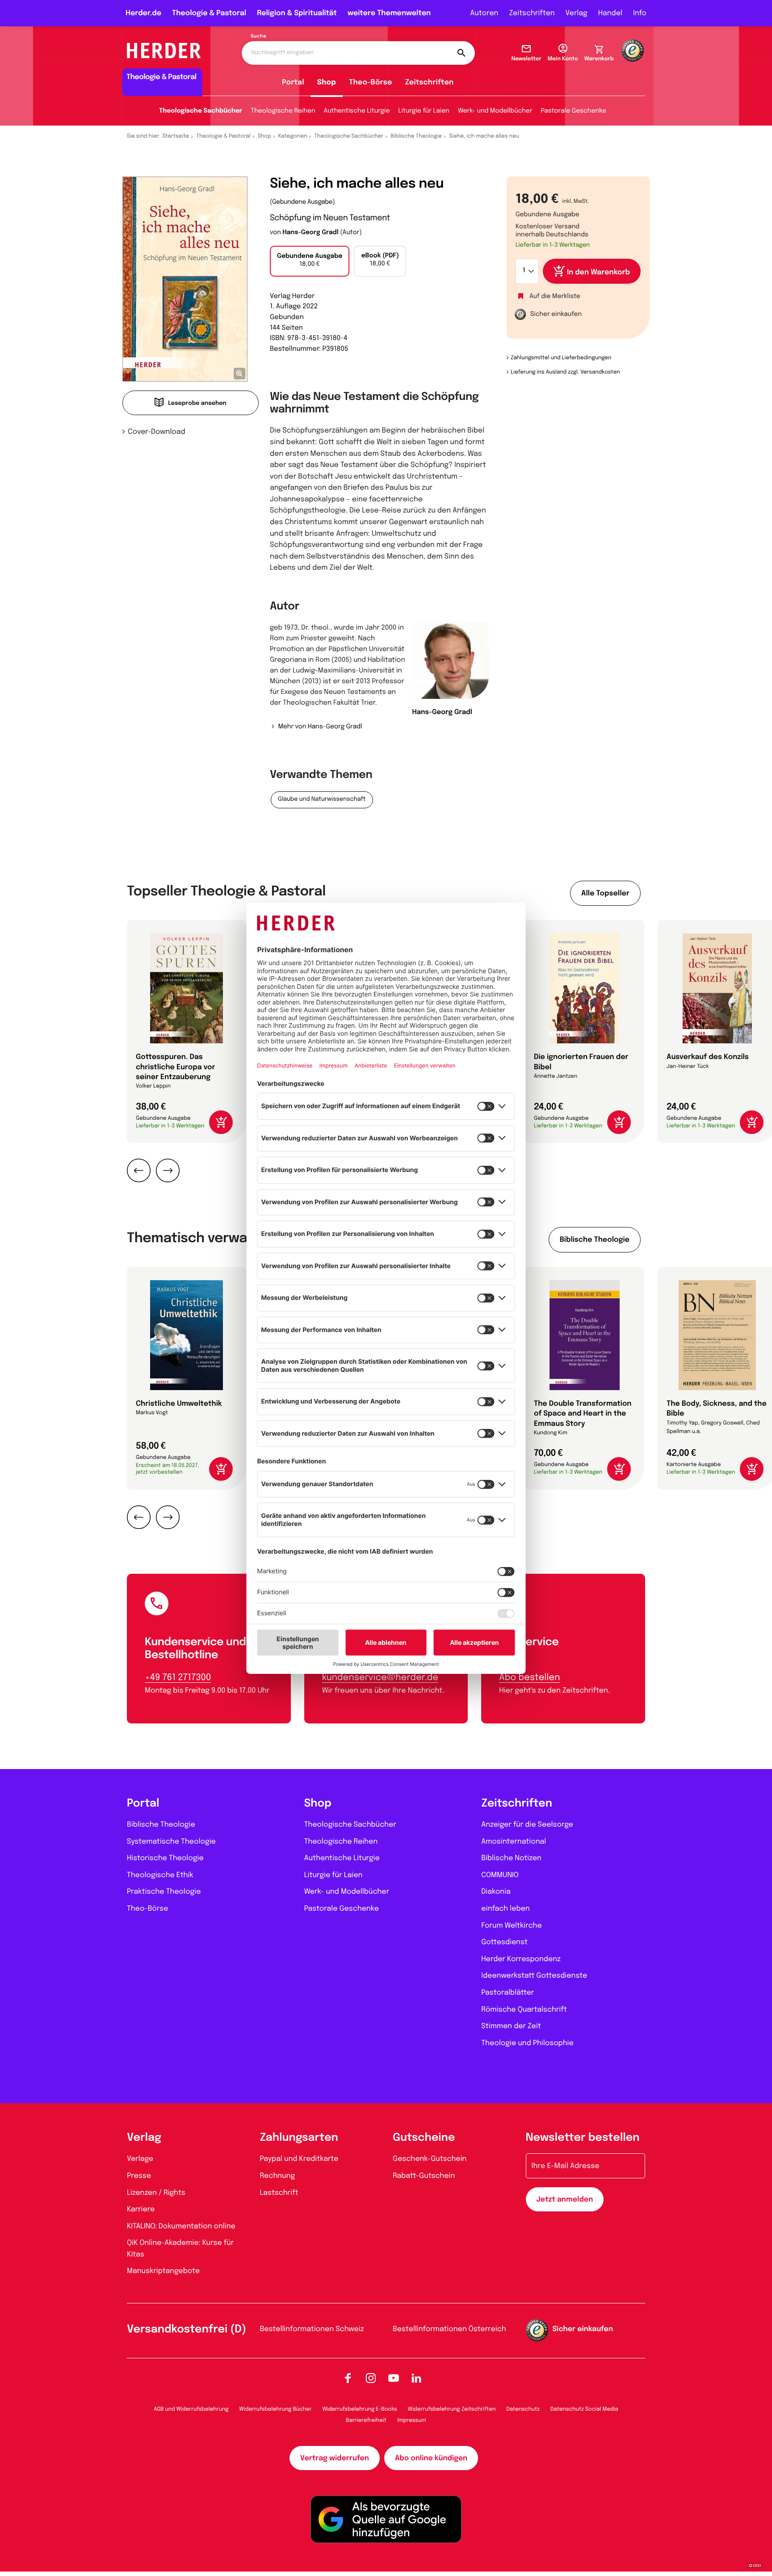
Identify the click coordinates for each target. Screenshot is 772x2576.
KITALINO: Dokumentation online (181, 2226)
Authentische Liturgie (357, 111)
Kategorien (293, 136)
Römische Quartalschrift (524, 2010)
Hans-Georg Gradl (310, 233)
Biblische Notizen (511, 1858)
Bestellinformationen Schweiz (312, 2329)
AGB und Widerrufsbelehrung (191, 2409)
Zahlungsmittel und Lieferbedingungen (561, 358)
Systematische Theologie (171, 1842)
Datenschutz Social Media (584, 2409)
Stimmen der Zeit (511, 2026)
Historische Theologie (165, 1858)
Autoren (484, 13)
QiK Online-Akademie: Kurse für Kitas (180, 2249)
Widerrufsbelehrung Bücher (276, 2409)
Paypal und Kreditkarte (299, 2159)
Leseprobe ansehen (197, 404)
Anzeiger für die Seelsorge (527, 1825)
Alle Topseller (605, 893)
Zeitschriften (532, 13)
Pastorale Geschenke (574, 111)
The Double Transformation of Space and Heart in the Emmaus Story (583, 1414)
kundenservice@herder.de (380, 1678)
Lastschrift (279, 2193)
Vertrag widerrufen (335, 2458)
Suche (258, 37)
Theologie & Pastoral (209, 13)
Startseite (176, 136)
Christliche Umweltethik (179, 1404)
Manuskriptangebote (163, 2271)
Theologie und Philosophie (527, 2043)
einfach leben (505, 1909)
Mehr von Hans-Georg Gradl (320, 727)
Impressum (412, 2421)
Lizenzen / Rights (156, 2193)
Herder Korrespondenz (521, 1959)
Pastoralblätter (508, 1993)
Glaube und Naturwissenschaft (322, 800)
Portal (293, 82)
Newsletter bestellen (583, 2138)
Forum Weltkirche (511, 1926)
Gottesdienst (504, 1942)
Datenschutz (523, 2409)
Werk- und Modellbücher (495, 111)
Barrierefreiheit (366, 2421)
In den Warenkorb (598, 272)
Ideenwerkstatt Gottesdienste (534, 1976)
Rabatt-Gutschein (424, 2176)
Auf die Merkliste (555, 297)
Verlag (577, 13)
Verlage (140, 2159)
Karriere (141, 2209)
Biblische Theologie (416, 136)
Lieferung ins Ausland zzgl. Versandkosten (565, 372)
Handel (610, 13)
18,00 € (310, 261)
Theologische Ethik (160, 1875)
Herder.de (143, 13)
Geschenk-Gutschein (430, 2159)
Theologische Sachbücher (201, 111)
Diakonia (496, 1892)
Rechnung (278, 2176)
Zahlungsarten (299, 2138)
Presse (139, 2176)
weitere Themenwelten (389, 13)
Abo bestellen (529, 1678)
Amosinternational (514, 1842)
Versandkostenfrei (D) (187, 2330)
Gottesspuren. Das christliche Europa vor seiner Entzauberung (176, 1067)
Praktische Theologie (164, 1892)
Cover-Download (157, 432)
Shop (327, 82)
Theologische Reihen (283, 111)
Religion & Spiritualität (297, 13)
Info (640, 13)
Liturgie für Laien (424, 111)
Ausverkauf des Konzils (708, 1057)
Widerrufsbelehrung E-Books (359, 2409)
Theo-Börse (371, 82)
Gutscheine (424, 2138)
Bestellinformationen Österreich (449, 2329)
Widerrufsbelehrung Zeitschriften (452, 2409)
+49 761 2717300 (178, 1678)
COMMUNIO (500, 1875)
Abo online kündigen (431, 2458)
